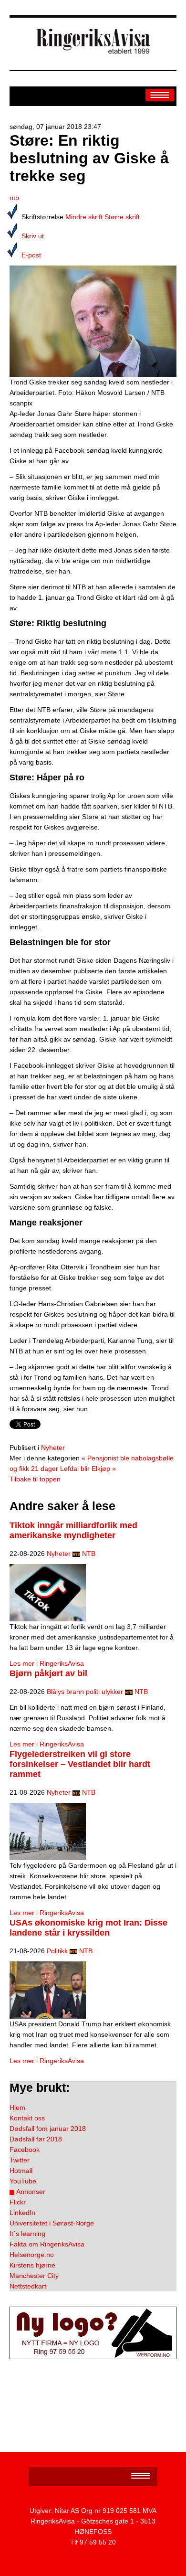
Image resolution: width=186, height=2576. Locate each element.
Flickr (18, 2202)
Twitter (20, 2160)
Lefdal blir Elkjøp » (88, 1469)
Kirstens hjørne (32, 2265)
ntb (14, 198)
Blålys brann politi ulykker (85, 1692)
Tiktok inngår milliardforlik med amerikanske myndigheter (73, 1530)
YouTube (23, 2181)
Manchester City (34, 2276)
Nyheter (53, 1448)
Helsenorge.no (32, 2255)
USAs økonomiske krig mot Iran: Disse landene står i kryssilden (88, 1928)
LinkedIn (22, 2213)
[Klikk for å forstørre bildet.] (93, 320)
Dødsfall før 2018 (36, 2139)
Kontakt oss (27, 2118)
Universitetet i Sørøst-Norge (52, 2223)
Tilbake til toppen (35, 1479)
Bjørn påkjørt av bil (48, 1673)
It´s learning (27, 2234)
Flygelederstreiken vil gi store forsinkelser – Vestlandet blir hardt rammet (80, 1764)
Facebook (25, 2150)
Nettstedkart (28, 2286)
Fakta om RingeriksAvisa (47, 2244)
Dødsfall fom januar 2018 (48, 2129)
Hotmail (21, 2171)
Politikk (57, 1951)
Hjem (17, 2108)
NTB (89, 1554)
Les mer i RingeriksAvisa (47, 1663)
